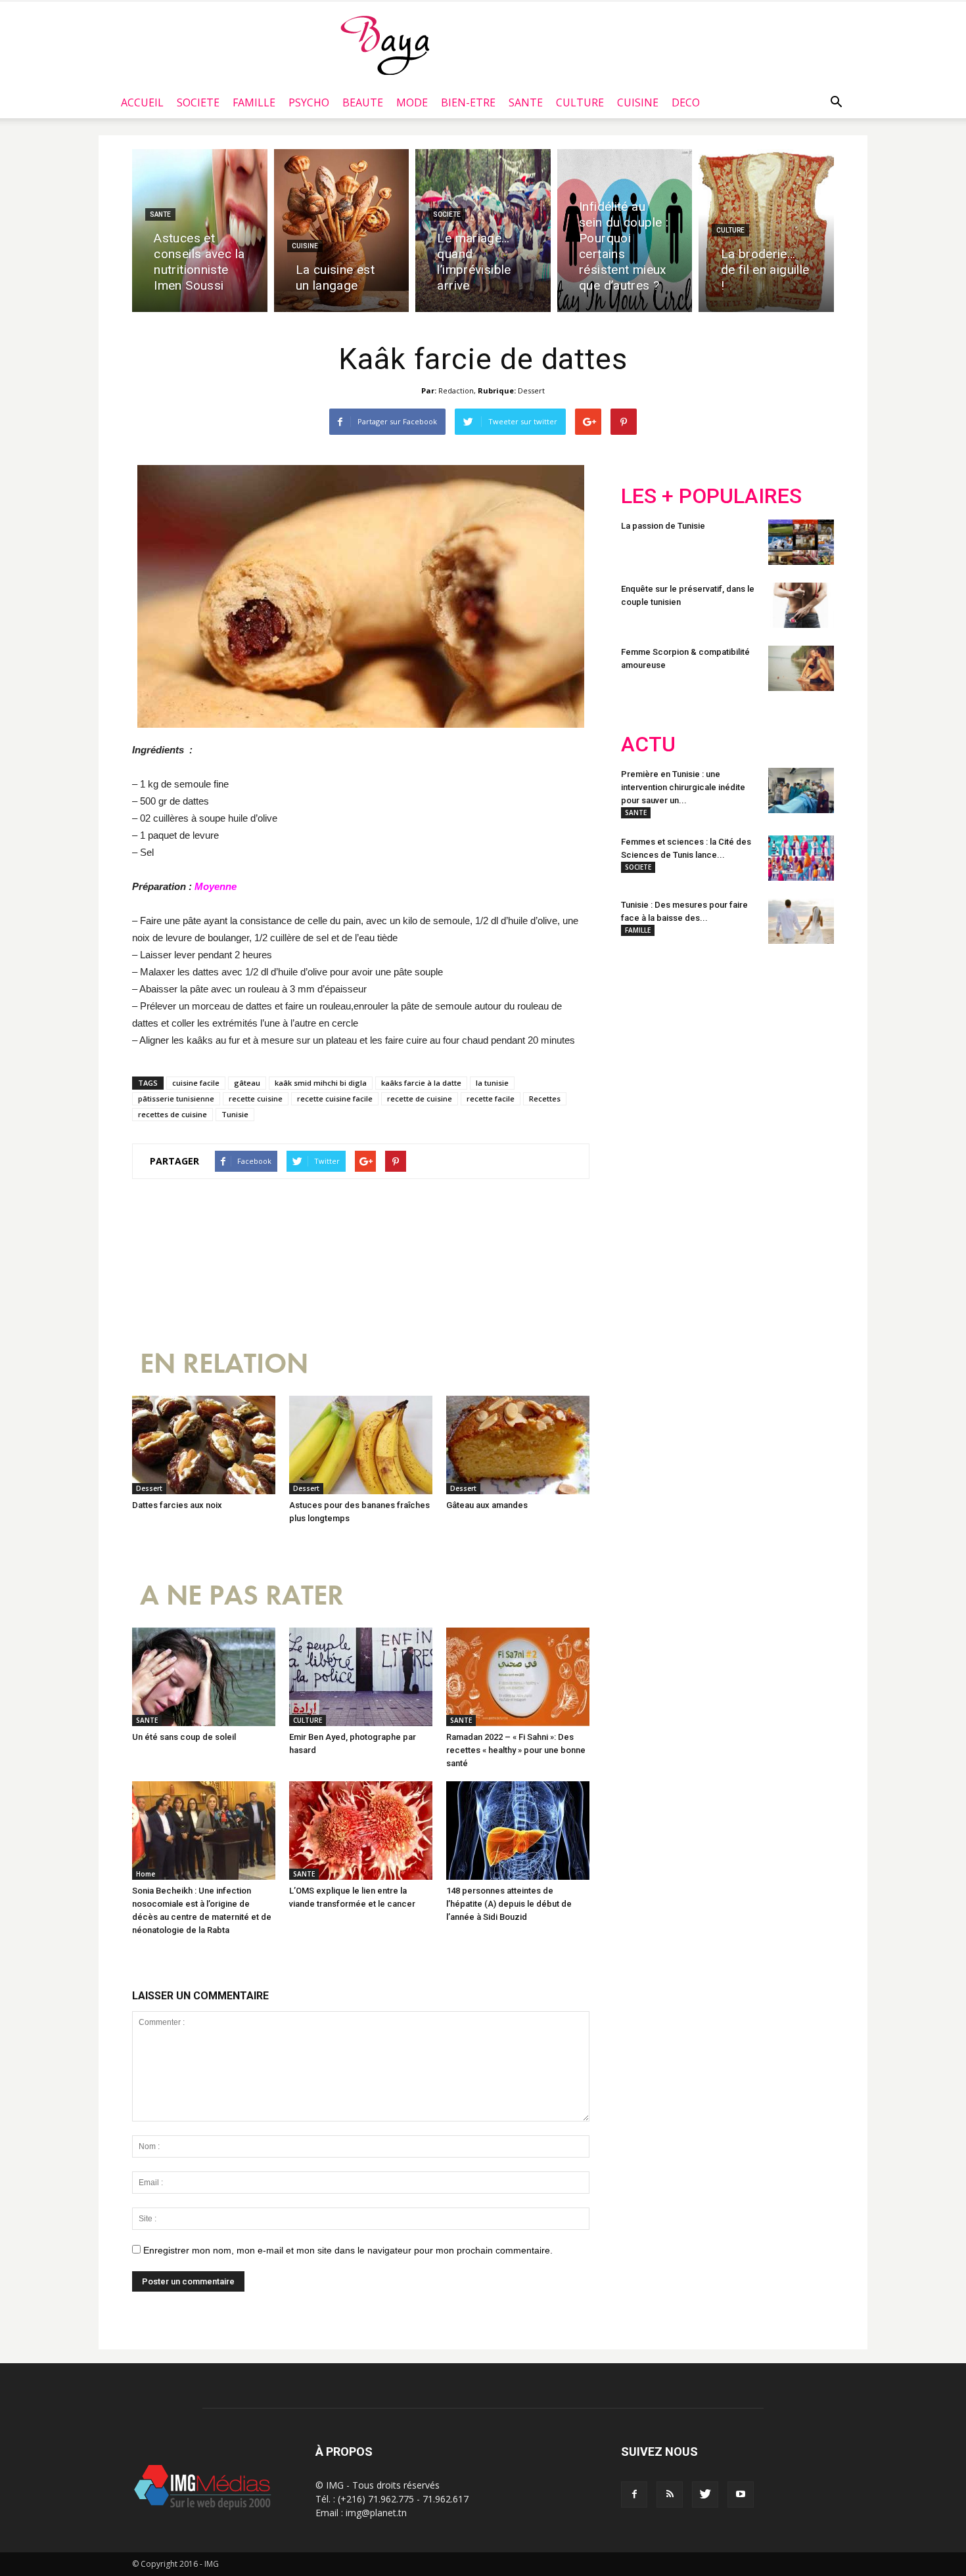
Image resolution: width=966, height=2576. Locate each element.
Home (146, 1874)
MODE (412, 102)
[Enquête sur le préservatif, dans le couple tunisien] (801, 605)
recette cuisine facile (335, 1099)
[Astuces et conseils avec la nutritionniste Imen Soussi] (200, 231)
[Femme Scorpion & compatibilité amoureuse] (801, 668)
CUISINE (638, 102)
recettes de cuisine (172, 1114)
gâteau (247, 1083)
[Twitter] (705, 2495)
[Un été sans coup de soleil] (204, 1677)
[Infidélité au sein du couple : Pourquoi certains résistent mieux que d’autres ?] (625, 231)
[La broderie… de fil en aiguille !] (766, 231)
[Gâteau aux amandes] (518, 1445)
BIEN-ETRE (468, 102)
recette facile (491, 1099)
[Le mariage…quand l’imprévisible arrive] (483, 231)
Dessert (531, 390)
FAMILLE (254, 102)
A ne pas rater (242, 1596)
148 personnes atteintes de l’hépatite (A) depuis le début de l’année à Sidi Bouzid (509, 1904)
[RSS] (670, 2495)
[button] (836, 102)
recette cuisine (256, 1099)
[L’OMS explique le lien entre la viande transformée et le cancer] (361, 1831)
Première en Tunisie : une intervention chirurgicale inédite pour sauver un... (683, 787)
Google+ (795, 1040)
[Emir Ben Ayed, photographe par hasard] (361, 1677)
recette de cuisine (420, 1099)
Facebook (646, 1040)
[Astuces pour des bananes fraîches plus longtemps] (361, 1445)
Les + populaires (711, 496)
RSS (744, 1040)
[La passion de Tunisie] (801, 542)
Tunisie (235, 1114)
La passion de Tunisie (663, 526)
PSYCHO (309, 102)
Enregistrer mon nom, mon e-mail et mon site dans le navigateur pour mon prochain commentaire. (348, 2250)
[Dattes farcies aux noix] (204, 1445)
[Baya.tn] (385, 45)
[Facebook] (634, 2495)
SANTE (526, 102)
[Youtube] (741, 2495)
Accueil (142, 102)
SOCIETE (198, 102)
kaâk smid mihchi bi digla (321, 1083)
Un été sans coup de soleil (184, 1737)
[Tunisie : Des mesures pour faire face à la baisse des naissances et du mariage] (801, 921)
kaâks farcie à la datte (421, 1083)
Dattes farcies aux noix (177, 1505)
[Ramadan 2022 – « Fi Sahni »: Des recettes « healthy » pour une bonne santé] (518, 1677)
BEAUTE (363, 102)
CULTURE (580, 102)
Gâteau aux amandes (487, 1505)
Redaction (456, 390)
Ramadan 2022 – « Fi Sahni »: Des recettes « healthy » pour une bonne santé (516, 1750)
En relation (224, 1364)
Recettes (545, 1099)
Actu (648, 744)
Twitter (695, 1040)
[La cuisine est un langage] (342, 231)
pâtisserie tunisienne (176, 1099)
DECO (686, 102)
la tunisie (492, 1083)
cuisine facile (196, 1083)
